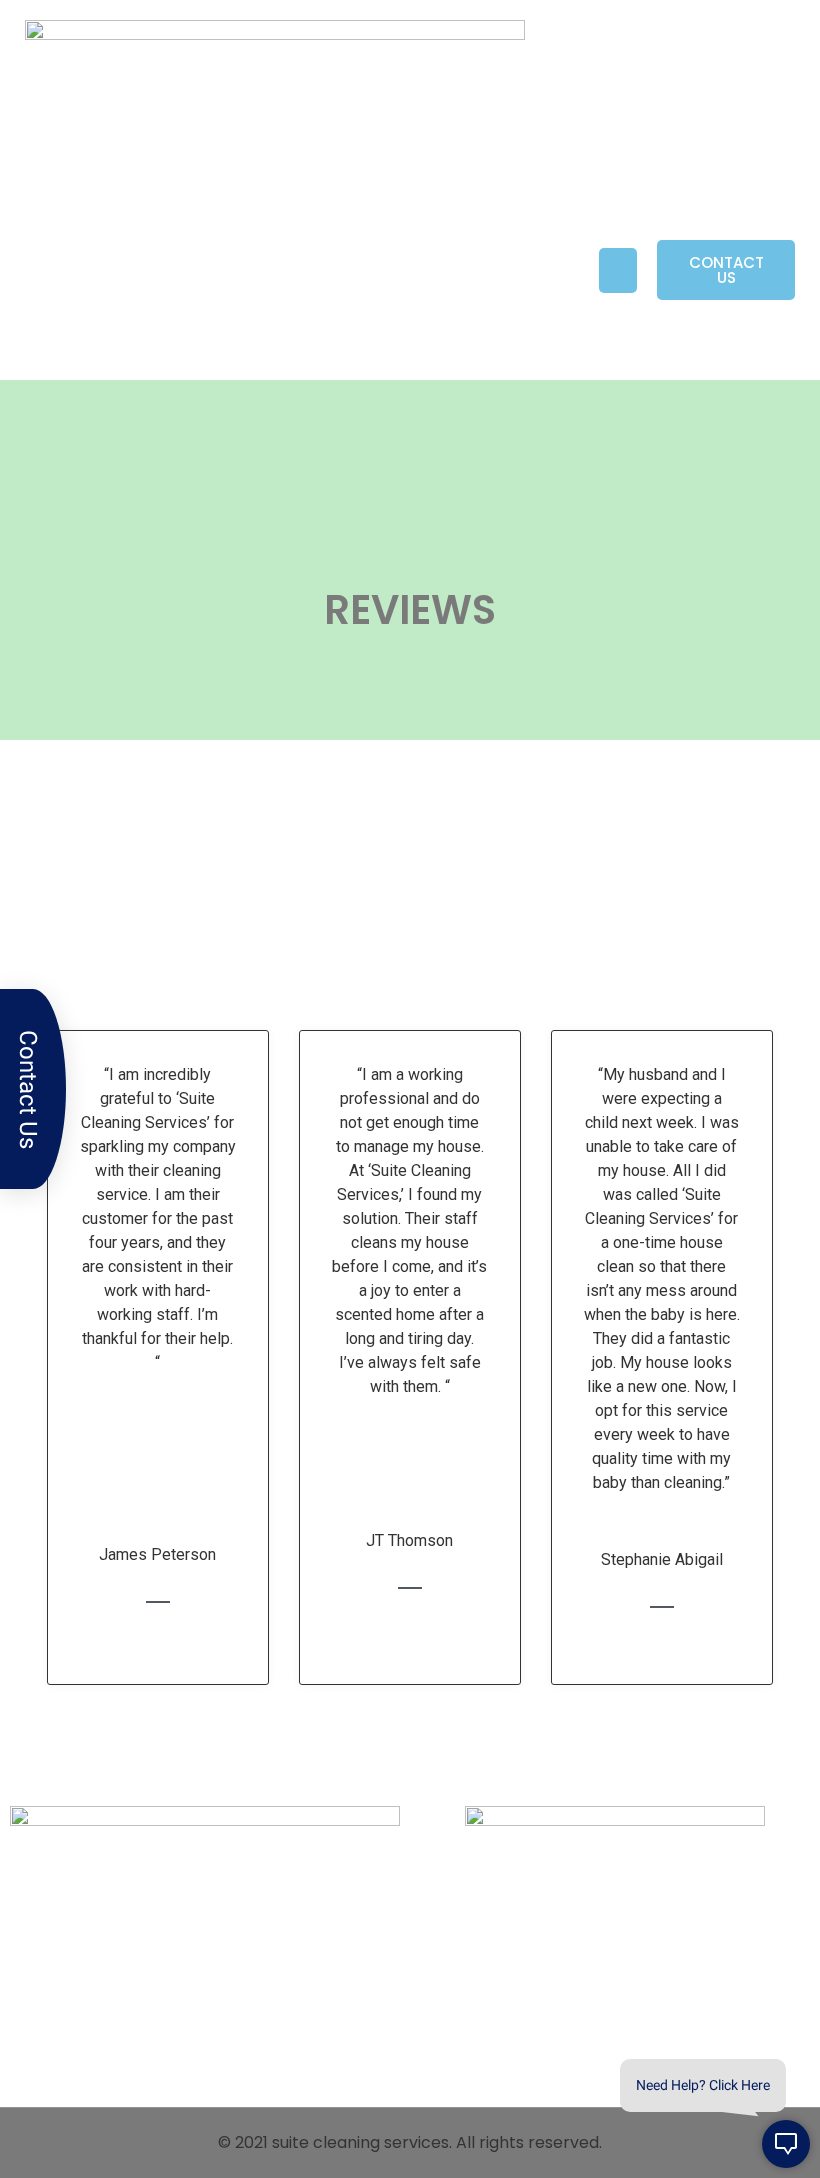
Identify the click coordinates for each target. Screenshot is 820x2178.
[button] (618, 270)
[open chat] (786, 2144)
